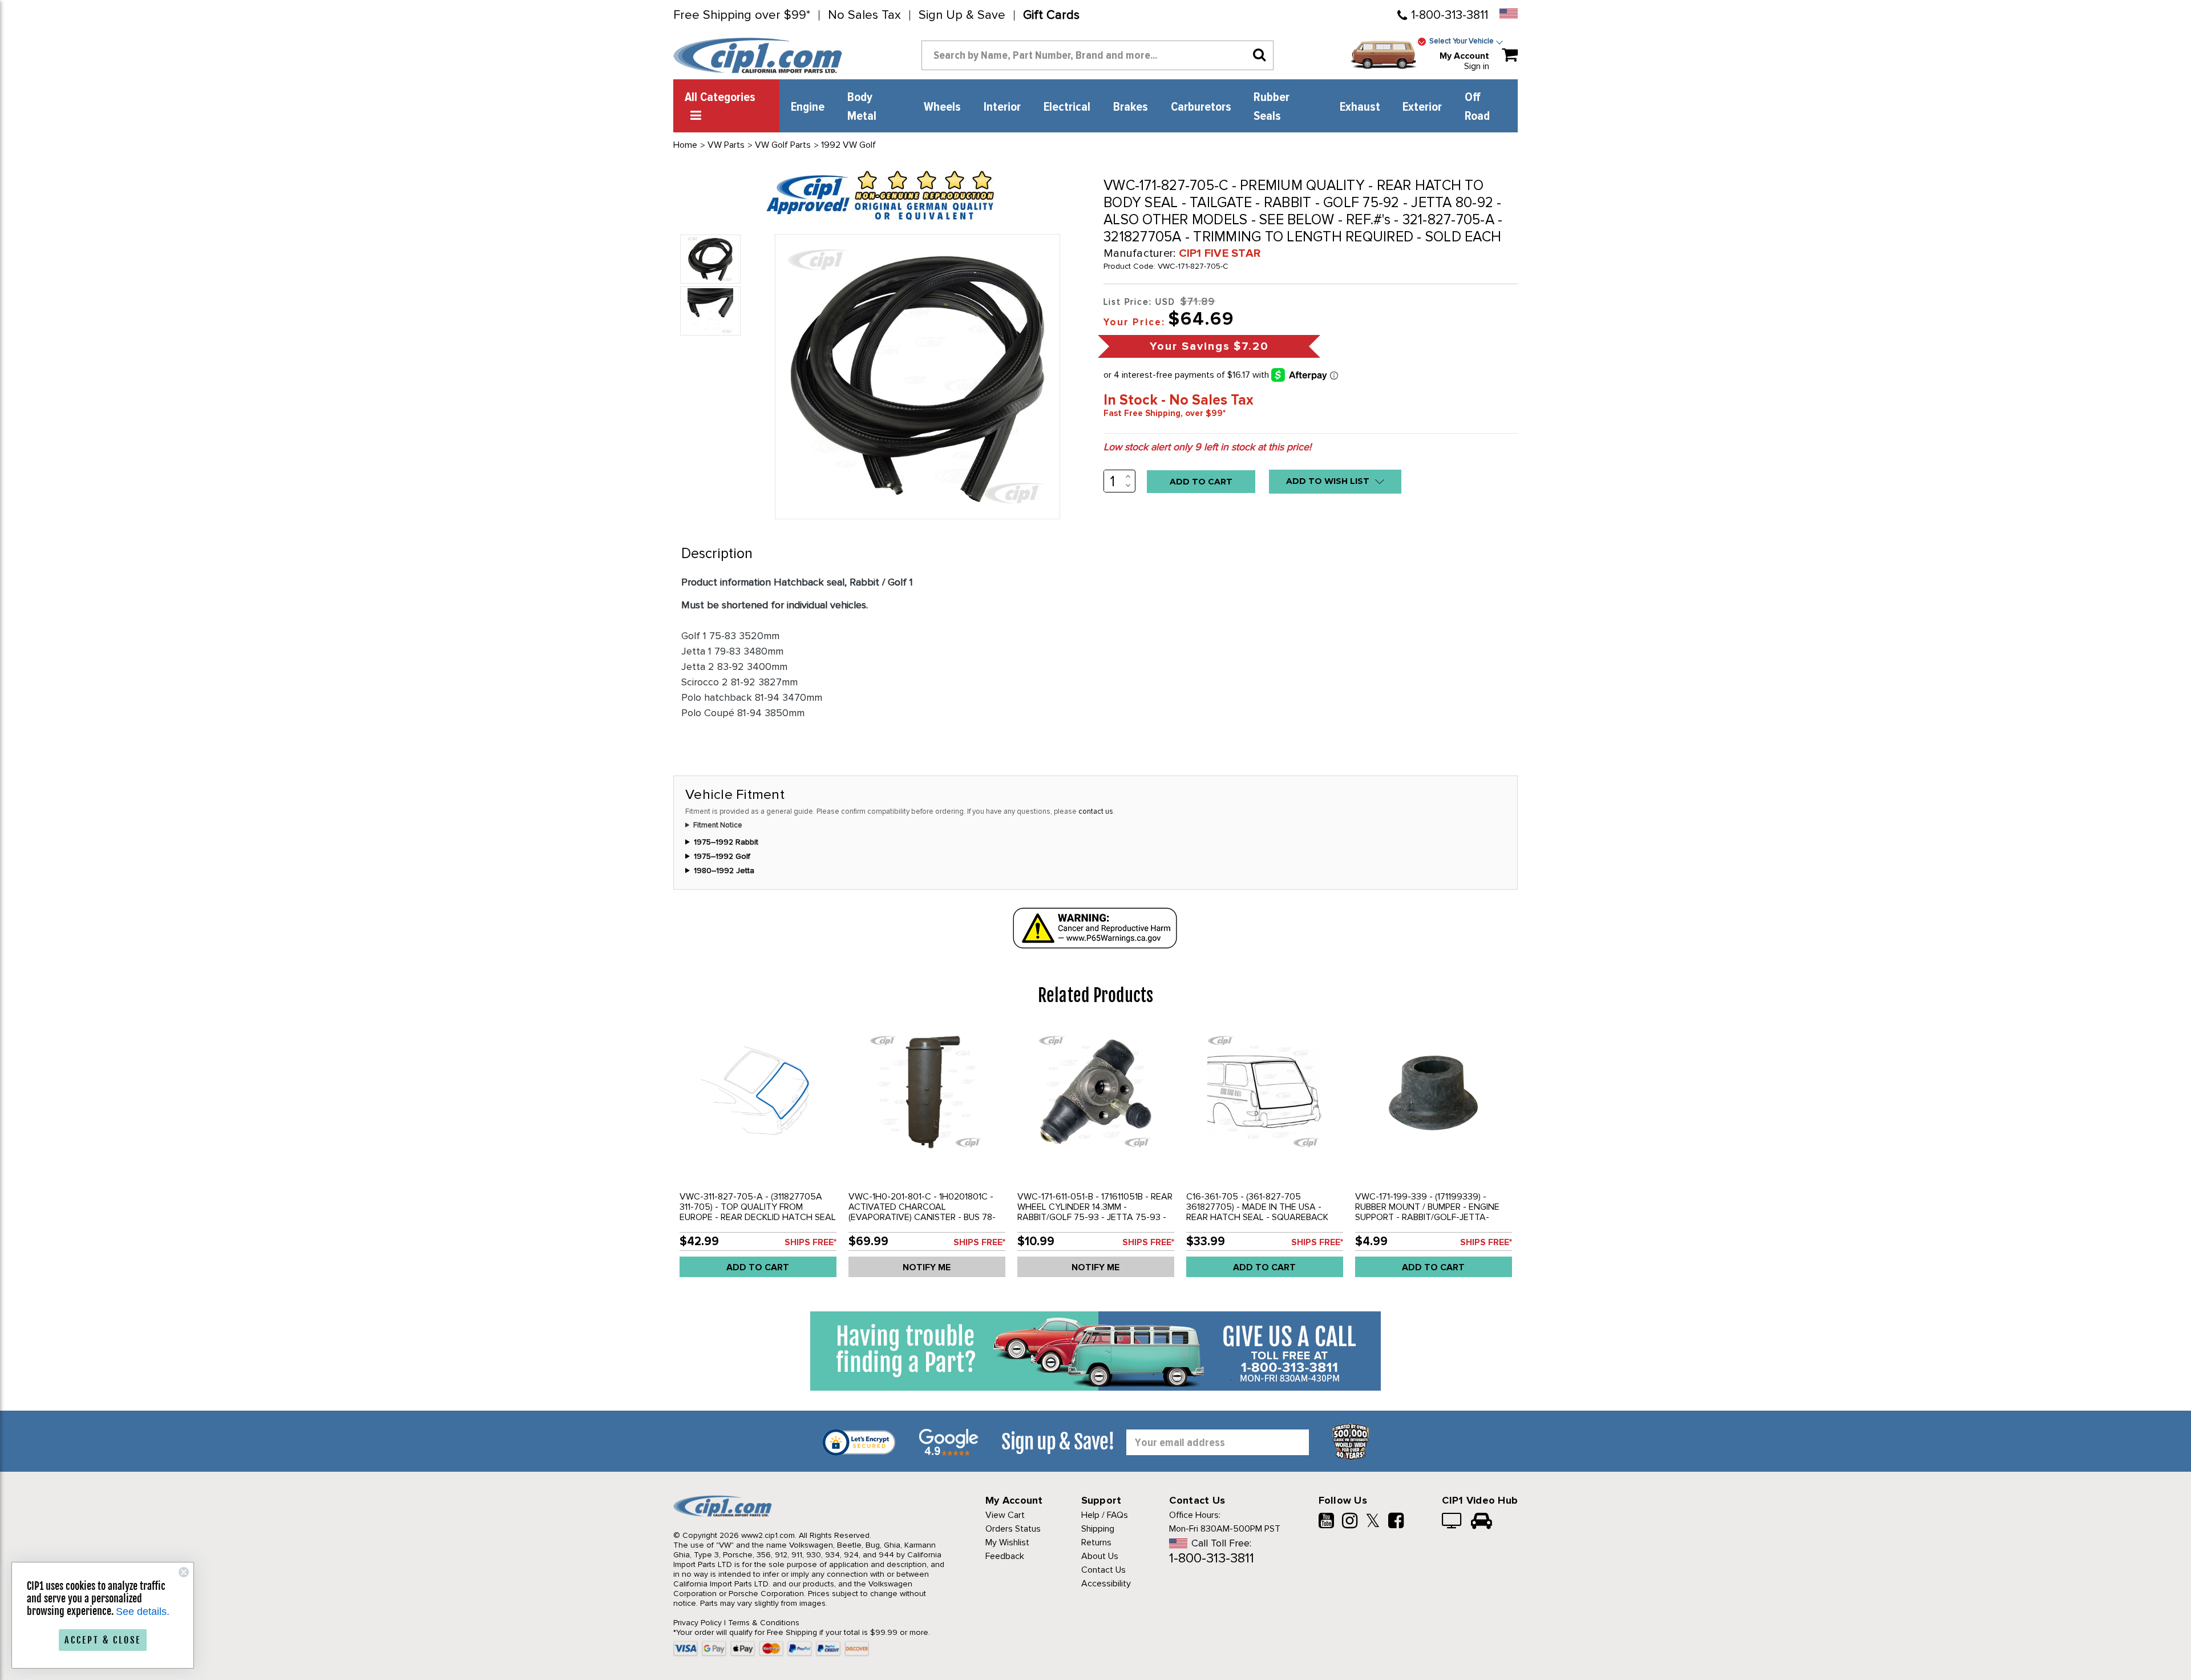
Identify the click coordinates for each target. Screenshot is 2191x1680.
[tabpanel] (758, 1156)
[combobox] (1097, 55)
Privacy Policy (698, 1623)
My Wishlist (1007, 1542)
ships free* (810, 1242)
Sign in (1477, 66)
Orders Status (1013, 1529)
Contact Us (1103, 1570)
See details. (143, 1612)
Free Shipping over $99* (742, 15)
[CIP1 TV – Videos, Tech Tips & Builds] (1452, 1522)
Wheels (942, 107)
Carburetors (1201, 107)
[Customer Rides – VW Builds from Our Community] (1481, 1522)
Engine (808, 107)
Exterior (1422, 107)
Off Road (1477, 107)
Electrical (1067, 107)
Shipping (1098, 1529)
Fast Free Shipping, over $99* (1165, 413)
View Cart (1005, 1515)
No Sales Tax (864, 15)
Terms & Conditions (764, 1623)
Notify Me (927, 1267)
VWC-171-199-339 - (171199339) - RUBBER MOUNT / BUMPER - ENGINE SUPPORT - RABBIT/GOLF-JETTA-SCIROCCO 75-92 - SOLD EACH (1427, 1212)
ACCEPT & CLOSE (103, 1640)
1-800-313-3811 (1450, 15)
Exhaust (1360, 107)
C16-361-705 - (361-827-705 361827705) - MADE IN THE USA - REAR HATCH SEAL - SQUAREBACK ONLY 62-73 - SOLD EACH (1257, 1212)
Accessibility (1106, 1584)
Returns (1096, 1542)
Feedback (1005, 1556)
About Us (1100, 1556)
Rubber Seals (1272, 107)
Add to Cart (758, 1267)
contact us (1096, 811)
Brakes (1131, 107)
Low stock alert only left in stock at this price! (1207, 447)
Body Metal (862, 107)
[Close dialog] (184, 1572)
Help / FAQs (1105, 1515)
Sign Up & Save (962, 15)
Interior (1002, 107)
